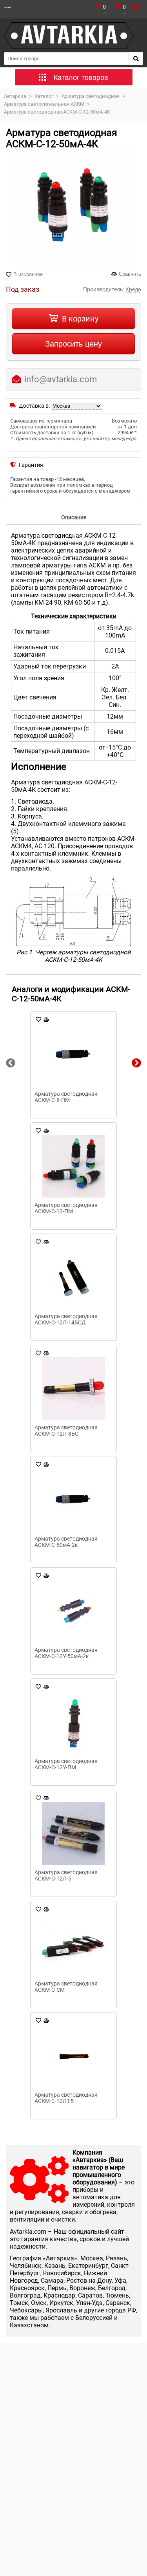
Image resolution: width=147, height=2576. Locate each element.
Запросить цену (73, 344)
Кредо (133, 289)
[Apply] (136, 59)
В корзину (80, 319)
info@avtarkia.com (61, 379)
